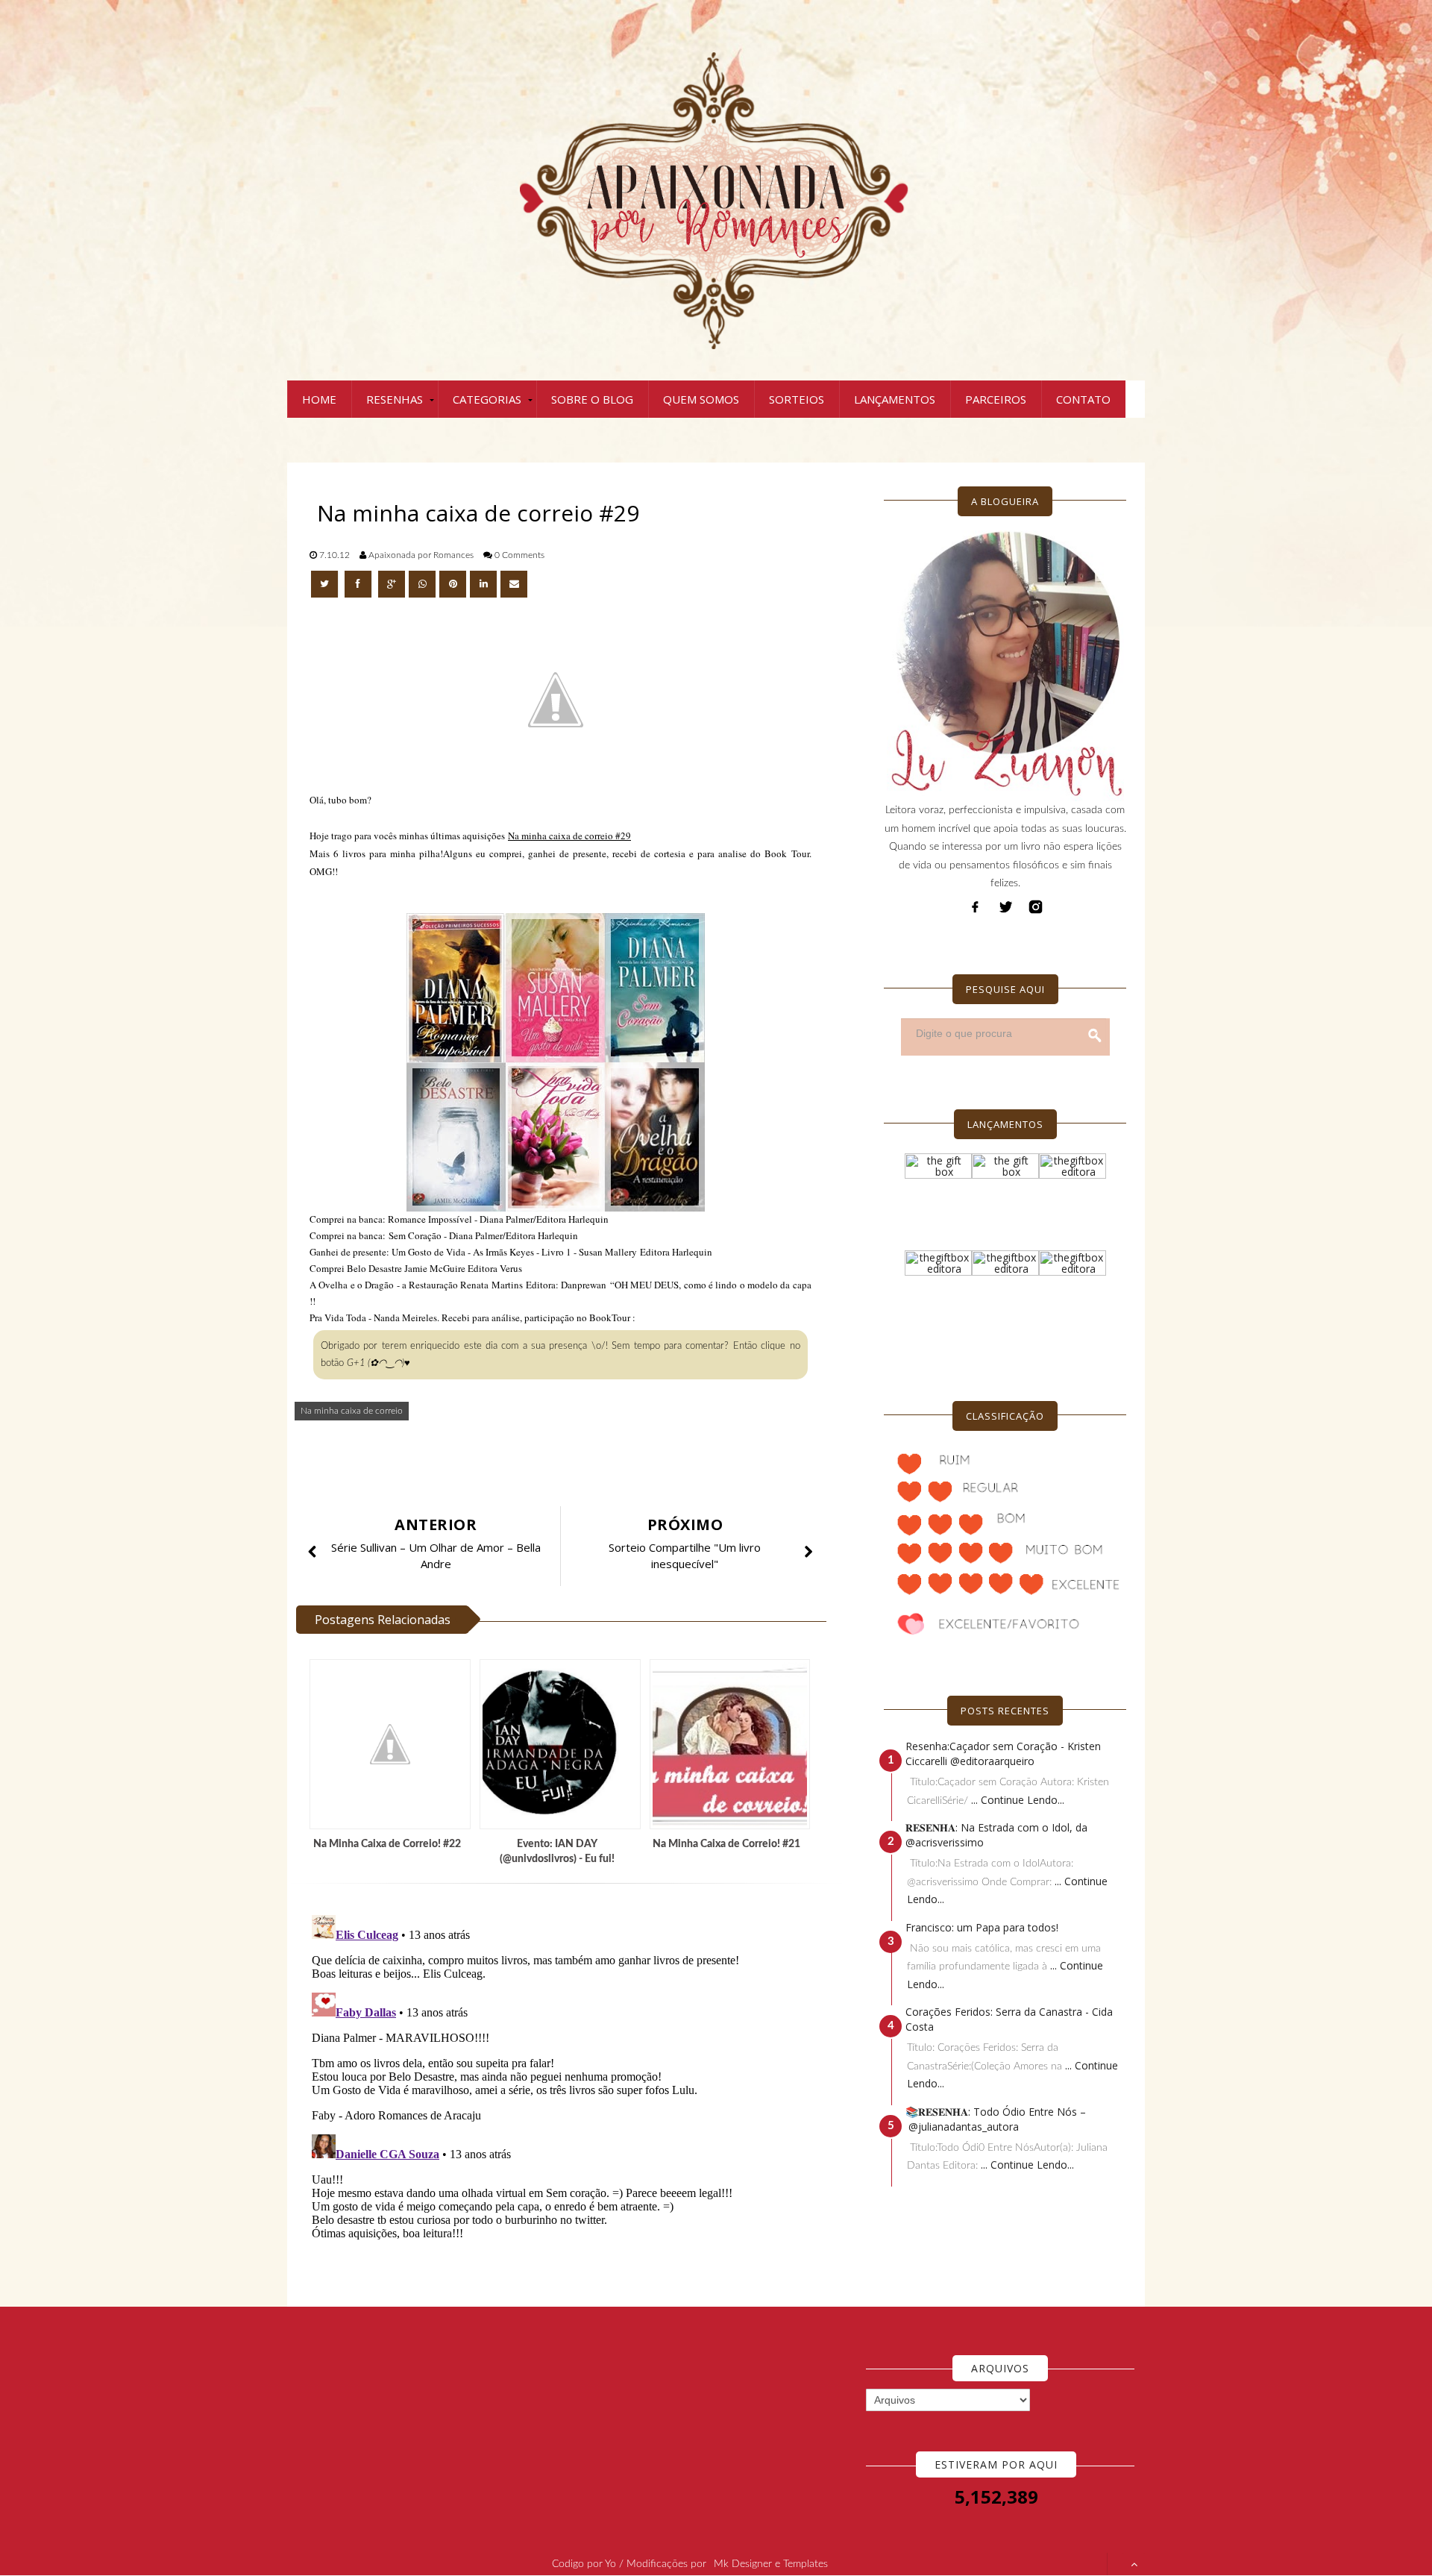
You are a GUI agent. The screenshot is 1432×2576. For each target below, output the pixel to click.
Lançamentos (895, 399)
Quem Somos (701, 399)
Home (319, 399)
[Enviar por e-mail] (514, 584)
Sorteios (797, 399)
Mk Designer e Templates (771, 2564)
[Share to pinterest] (453, 584)
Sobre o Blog (592, 399)
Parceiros (996, 399)
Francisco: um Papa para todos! (982, 1927)
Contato (1083, 399)
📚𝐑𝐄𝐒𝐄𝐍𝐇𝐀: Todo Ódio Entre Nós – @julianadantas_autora (996, 2119)
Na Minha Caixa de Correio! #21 (726, 1844)
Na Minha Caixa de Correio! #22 (387, 1844)
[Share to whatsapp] (422, 584)
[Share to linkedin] (483, 584)
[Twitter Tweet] (326, 584)
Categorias (487, 399)
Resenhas (395, 399)
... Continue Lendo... (1018, 1800)
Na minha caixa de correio (352, 1411)
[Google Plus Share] (392, 584)
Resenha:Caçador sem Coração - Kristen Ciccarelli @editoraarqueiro (1003, 1754)
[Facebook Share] (359, 584)
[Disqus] (567, 2096)
